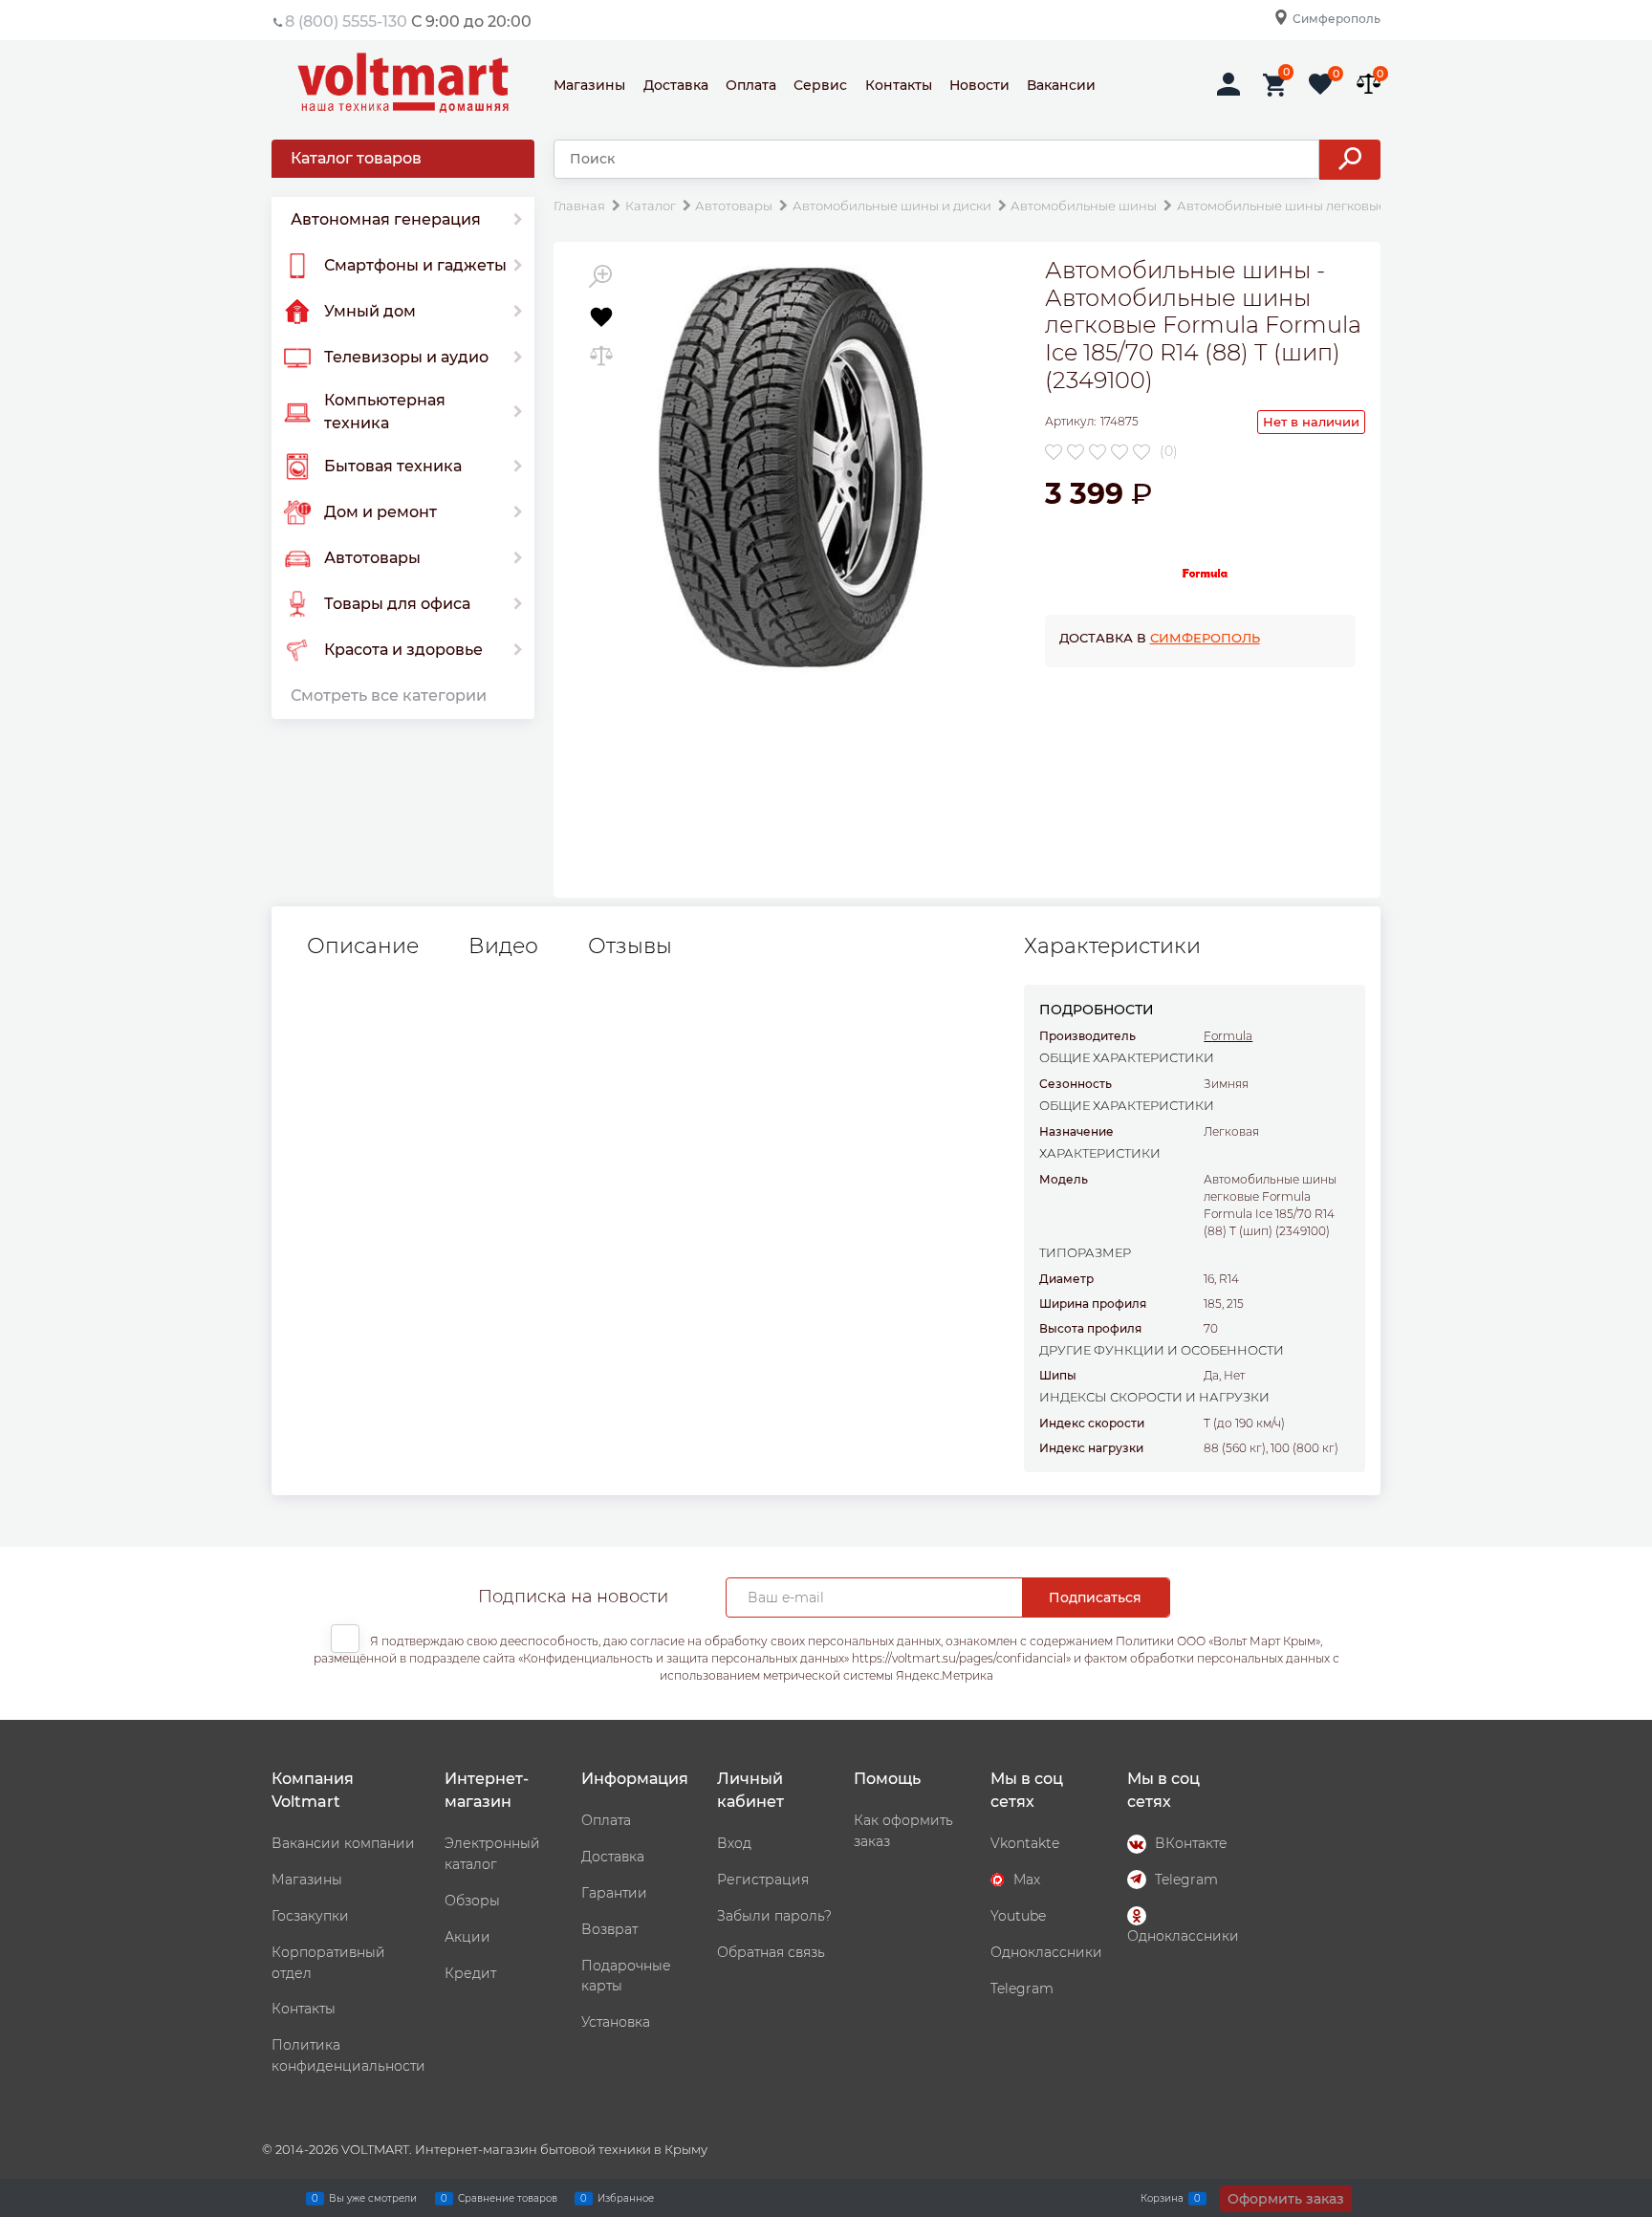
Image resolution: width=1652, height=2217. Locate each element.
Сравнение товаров (508, 2197)
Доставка (676, 85)
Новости (979, 85)
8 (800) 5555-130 (346, 22)
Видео (503, 946)
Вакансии (1061, 85)
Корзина (1162, 2197)
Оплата (751, 85)
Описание (363, 946)
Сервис (820, 85)
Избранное (626, 2197)
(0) (1169, 451)
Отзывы (630, 946)
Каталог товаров (356, 158)
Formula (1228, 1036)
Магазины (589, 85)
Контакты (899, 85)
